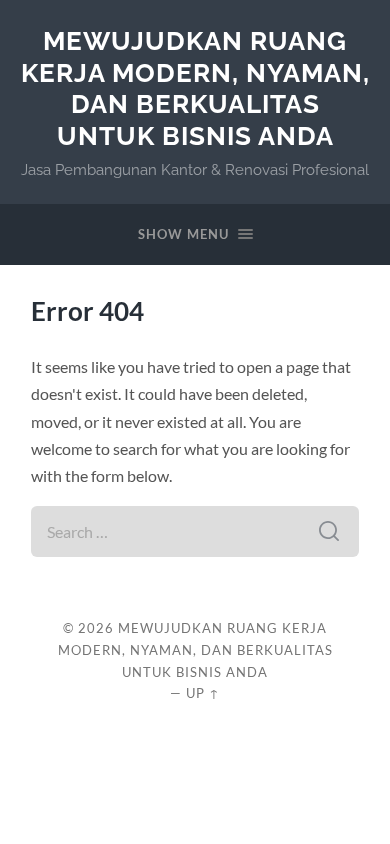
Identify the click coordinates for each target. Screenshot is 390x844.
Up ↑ (203, 693)
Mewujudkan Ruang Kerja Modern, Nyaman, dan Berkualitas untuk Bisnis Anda (195, 88)
